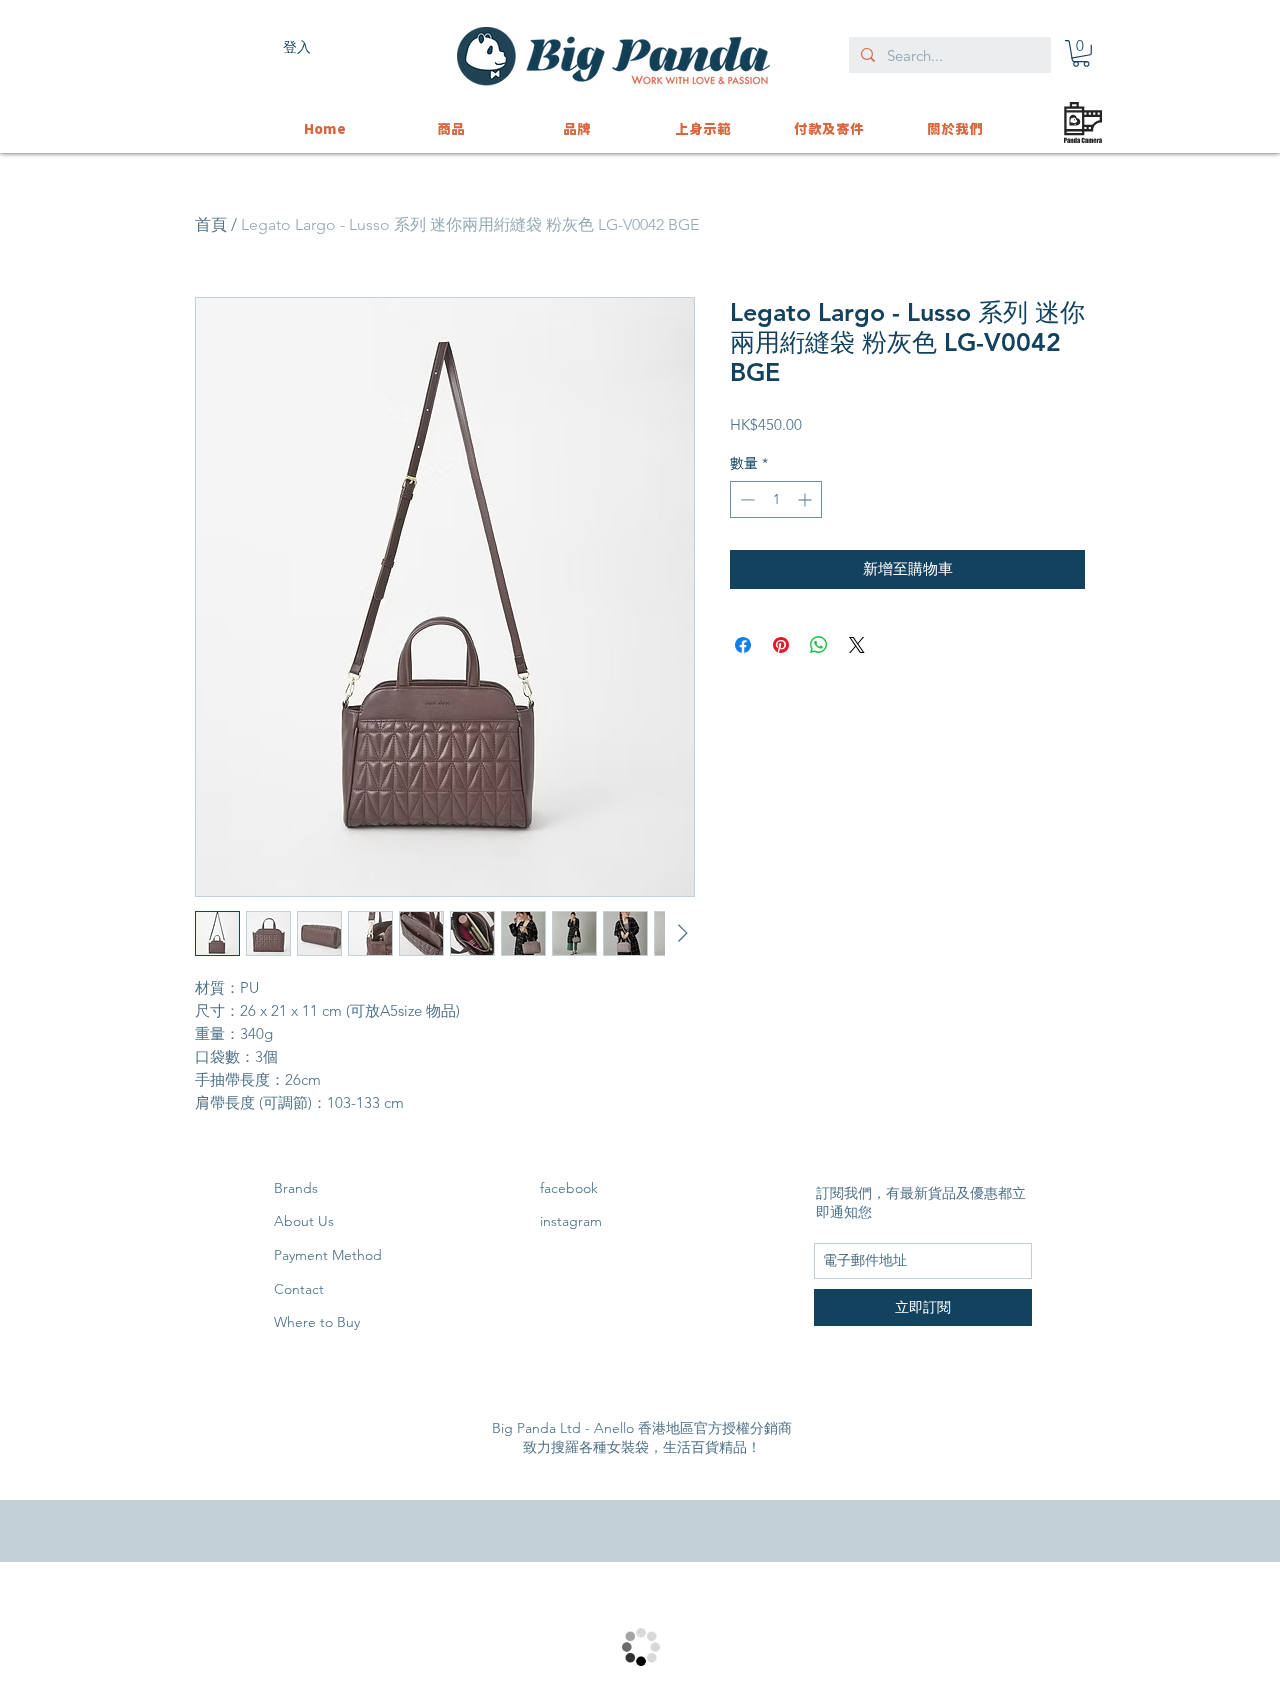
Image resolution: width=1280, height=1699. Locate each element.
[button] (1081, 53)
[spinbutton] (776, 499)
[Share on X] (857, 645)
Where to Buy (317, 1322)
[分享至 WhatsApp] (819, 645)
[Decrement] (745, 499)
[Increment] (806, 499)
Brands (296, 1188)
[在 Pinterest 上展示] (781, 645)
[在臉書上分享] (743, 645)
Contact (299, 1289)
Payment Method (328, 1255)
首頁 (211, 224)
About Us (304, 1221)
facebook (569, 1188)
